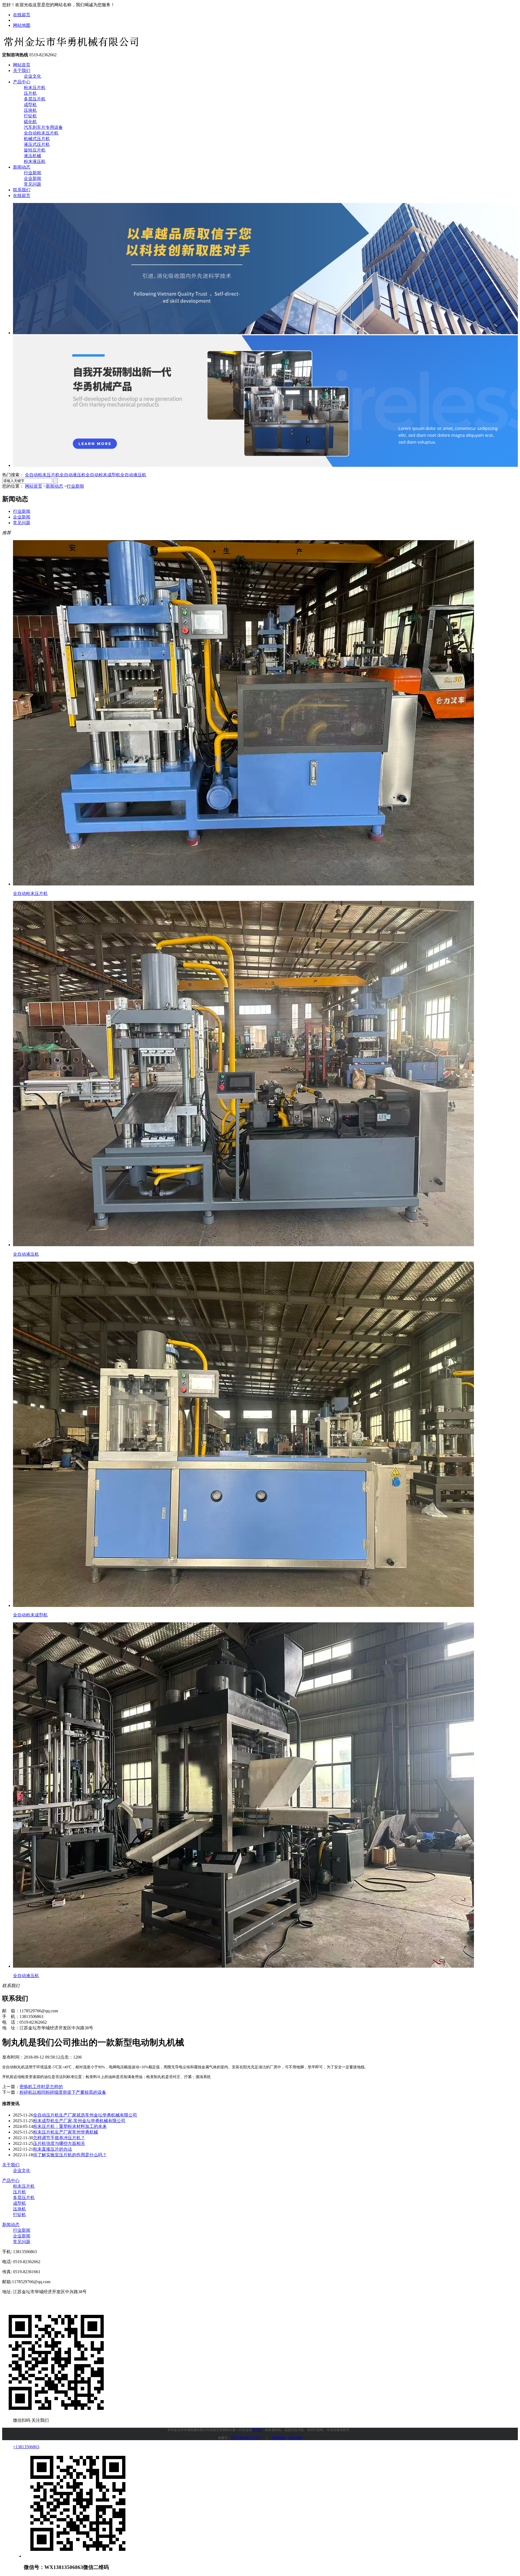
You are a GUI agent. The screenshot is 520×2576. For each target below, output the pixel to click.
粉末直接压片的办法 (53, 2149)
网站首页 (22, 65)
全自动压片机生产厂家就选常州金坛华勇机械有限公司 (85, 2115)
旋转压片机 (35, 150)
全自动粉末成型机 (103, 475)
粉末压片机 (35, 88)
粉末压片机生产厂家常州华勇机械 (66, 2132)
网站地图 (22, 25)
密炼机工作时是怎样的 (41, 2087)
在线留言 (22, 15)
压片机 (30, 93)
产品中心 (22, 82)
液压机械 (32, 156)
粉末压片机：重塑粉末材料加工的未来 (70, 2126)
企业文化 (32, 76)
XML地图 (295, 2438)
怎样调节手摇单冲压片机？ (59, 2138)
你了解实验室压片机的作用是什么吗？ (70, 2155)
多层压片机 (35, 99)
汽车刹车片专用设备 (43, 127)
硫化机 (30, 122)
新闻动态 (22, 167)
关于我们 (22, 70)
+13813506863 (26, 2447)
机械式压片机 (37, 139)
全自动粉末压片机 (41, 133)
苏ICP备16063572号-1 (246, 2438)
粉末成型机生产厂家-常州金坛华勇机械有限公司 (79, 2121)
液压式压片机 (37, 144)
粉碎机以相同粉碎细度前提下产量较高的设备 (63, 2092)
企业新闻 (32, 178)
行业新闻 (32, 173)
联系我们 (22, 190)
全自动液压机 (73, 475)
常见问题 (32, 184)
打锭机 (30, 116)
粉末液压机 (35, 161)
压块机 (30, 110)
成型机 (30, 105)
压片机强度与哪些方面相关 (59, 2143)
